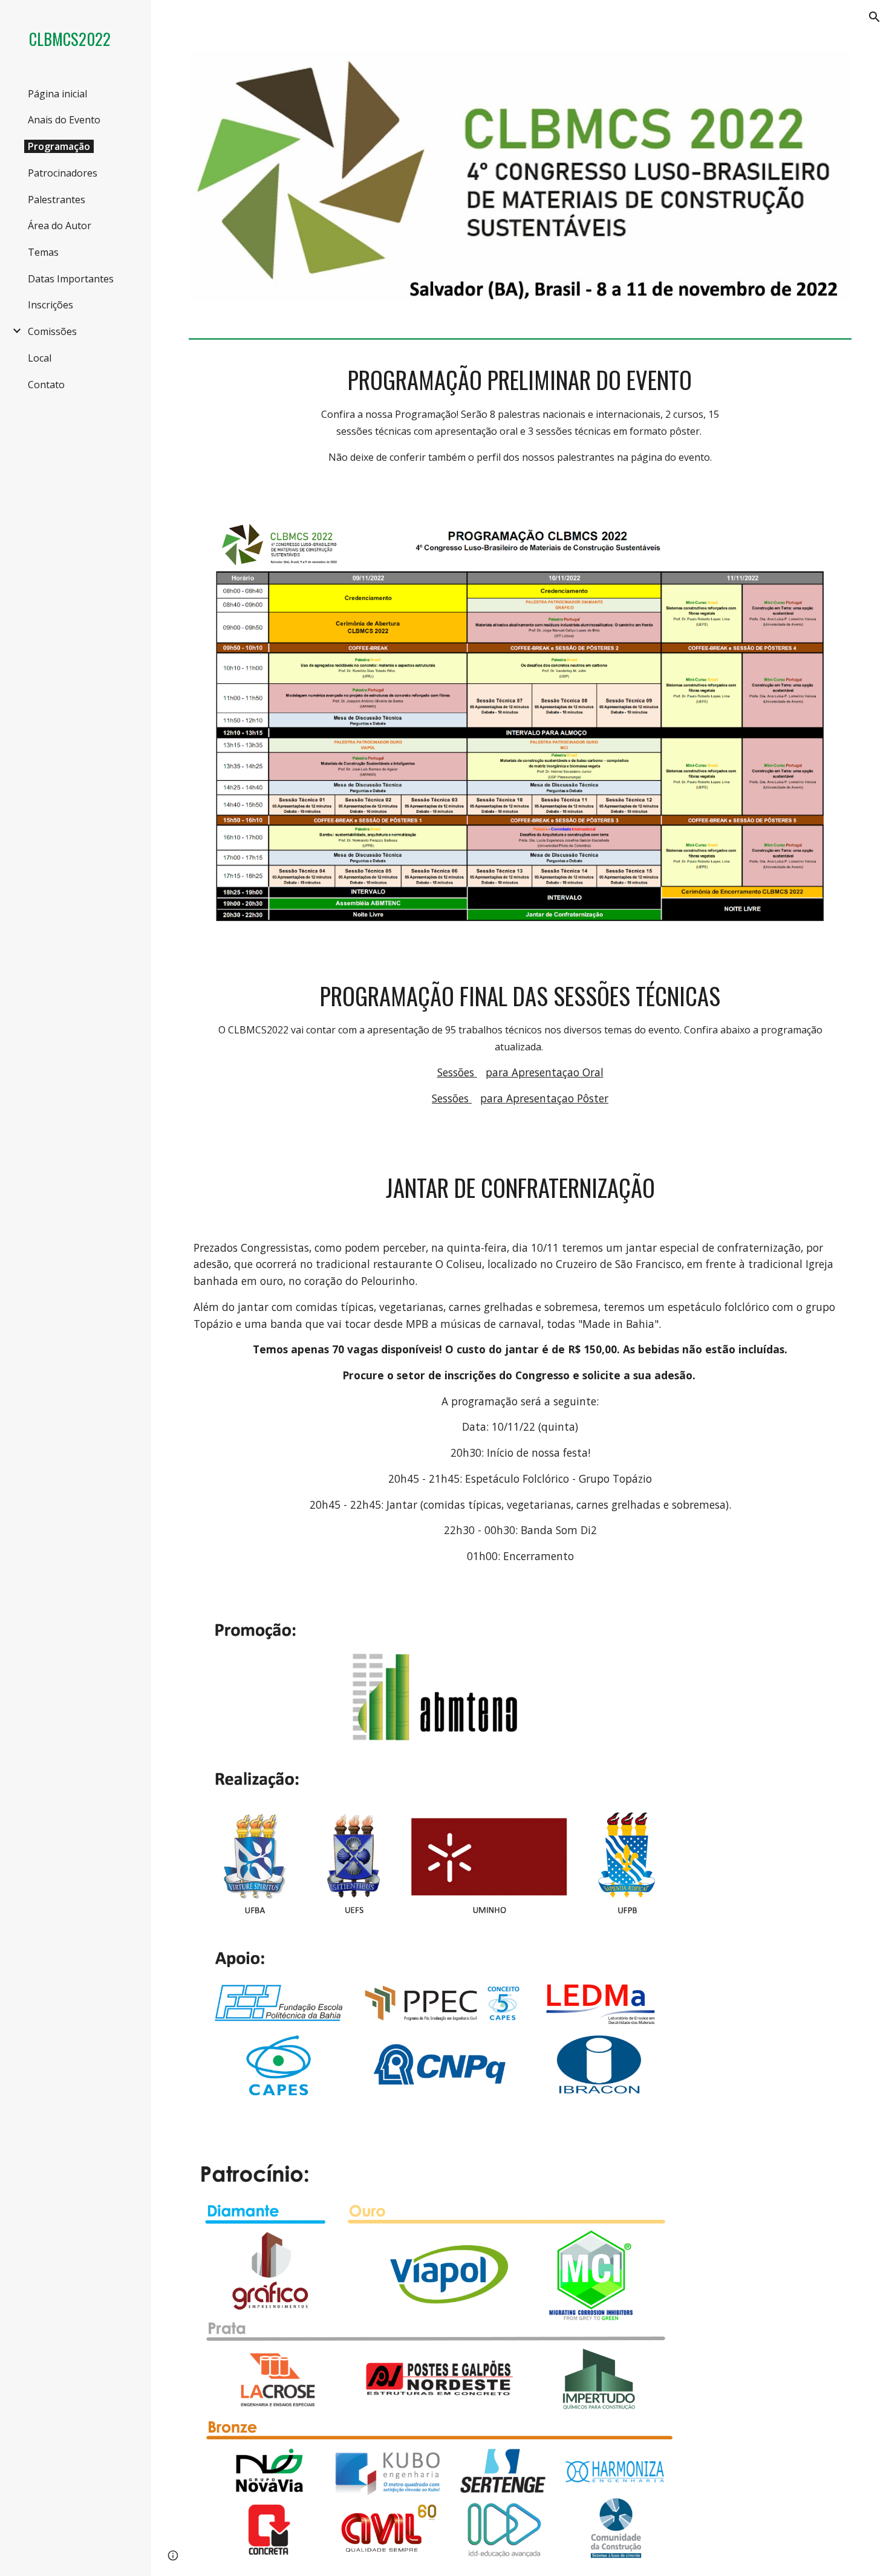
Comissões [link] (52, 331)
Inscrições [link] (50, 305)
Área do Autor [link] (60, 226)
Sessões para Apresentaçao (504, 1098)
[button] (874, 17)
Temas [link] (43, 252)
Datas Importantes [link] (71, 279)
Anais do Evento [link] (64, 120)
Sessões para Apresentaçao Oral (520, 1072)
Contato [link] (46, 385)
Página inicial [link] (57, 94)
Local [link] (40, 358)
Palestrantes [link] (57, 200)
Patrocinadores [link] (63, 173)
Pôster (593, 1098)
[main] (520, 414)
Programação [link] (59, 146)
